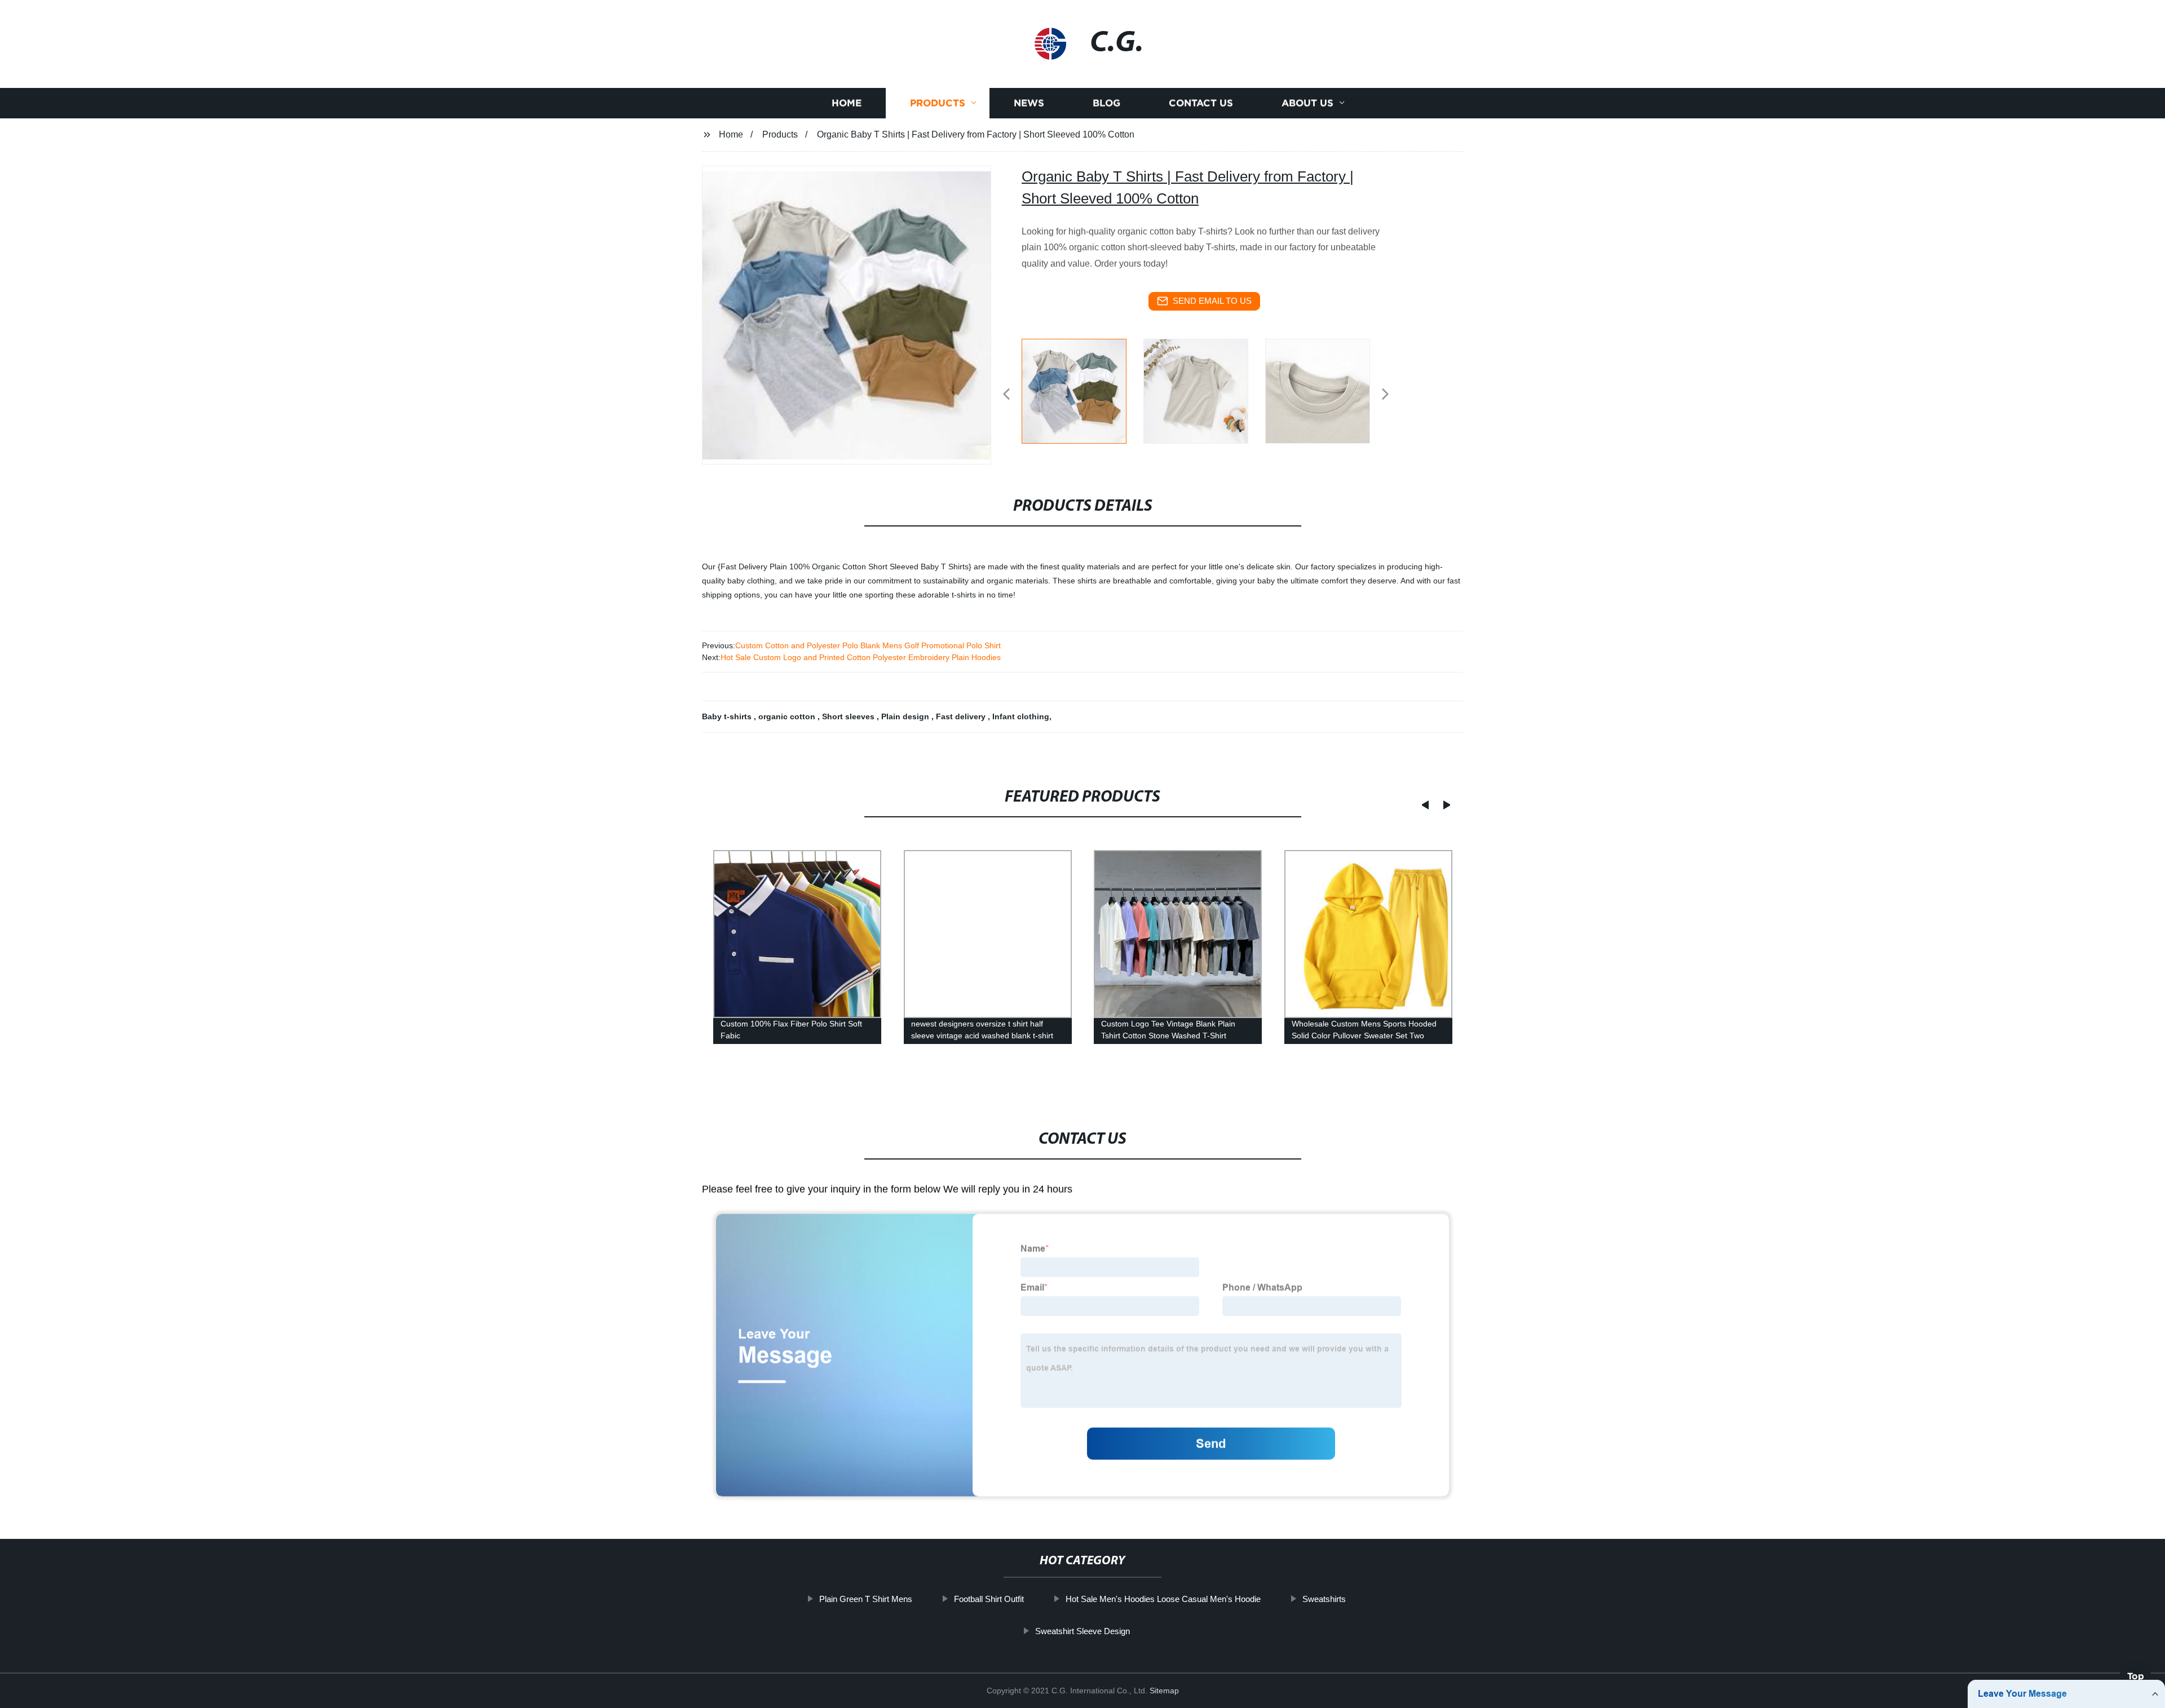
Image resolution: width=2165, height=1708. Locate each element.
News (1029, 103)
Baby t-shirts (728, 716)
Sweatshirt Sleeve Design (1082, 1630)
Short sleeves (849, 716)
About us (1307, 103)
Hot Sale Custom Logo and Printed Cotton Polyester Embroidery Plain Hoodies (861, 657)
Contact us (1201, 103)
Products (938, 103)
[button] (1006, 395)
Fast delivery (962, 716)
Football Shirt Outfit (989, 1599)
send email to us (1212, 301)
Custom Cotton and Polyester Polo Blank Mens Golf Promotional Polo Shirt (868, 645)
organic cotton (788, 716)
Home (847, 103)
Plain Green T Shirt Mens (866, 1599)
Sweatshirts (1324, 1599)
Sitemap (1164, 1691)
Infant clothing (1021, 716)
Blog (1106, 103)
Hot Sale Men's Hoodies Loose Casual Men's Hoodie (1163, 1599)
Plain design (906, 716)
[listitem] (1082, 390)
